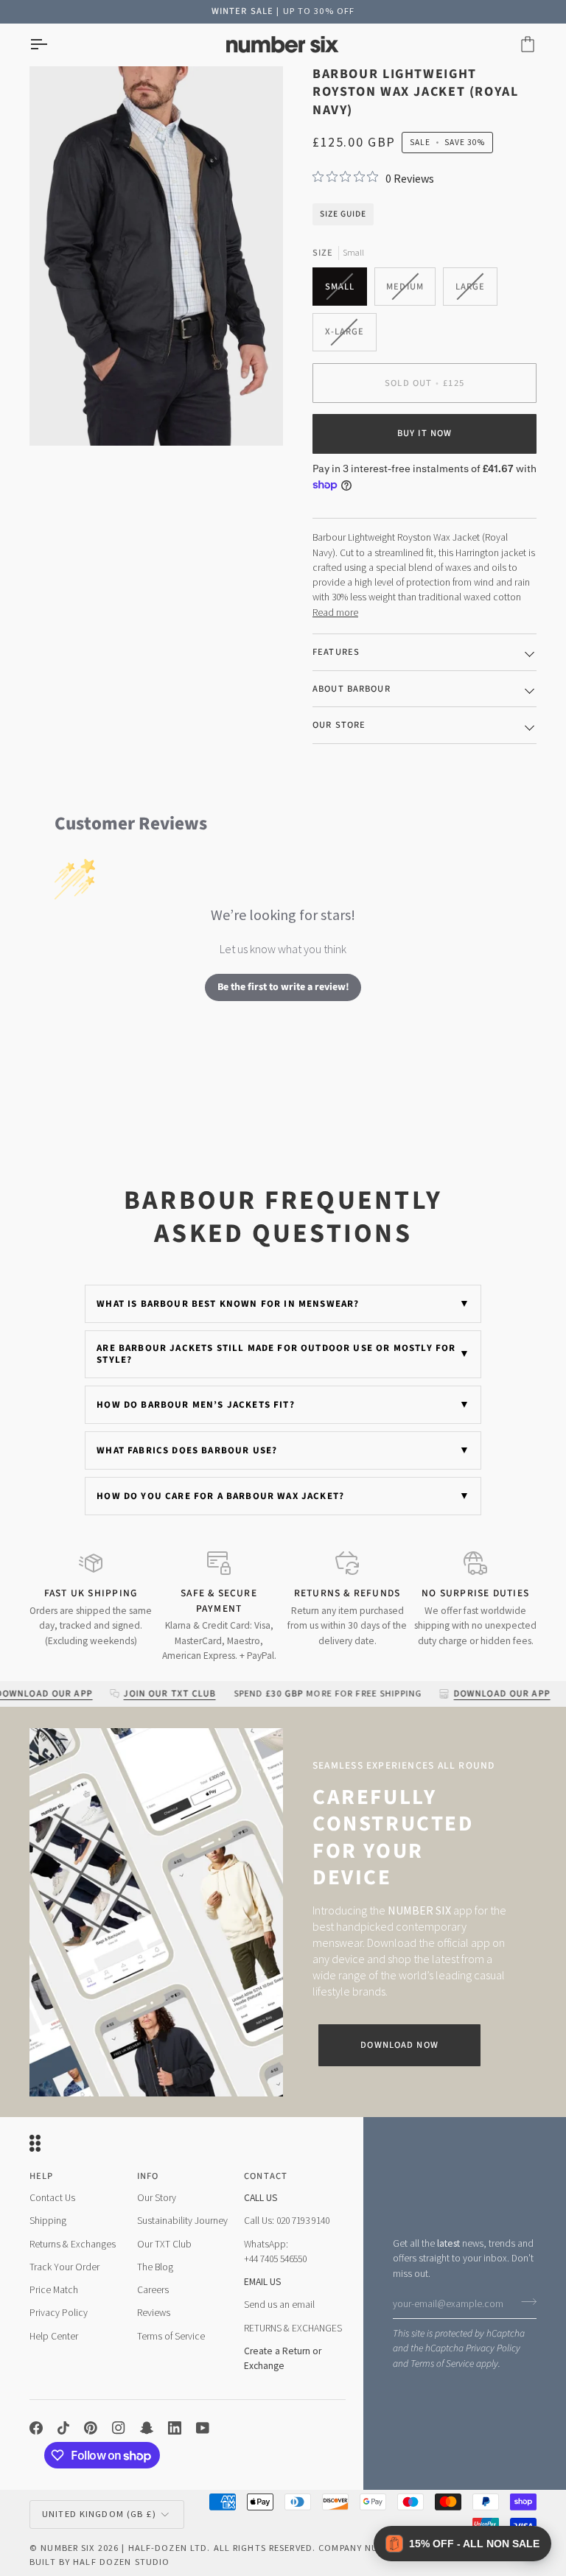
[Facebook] (36, 2428)
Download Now (399, 2045)
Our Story (157, 2198)
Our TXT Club (164, 2244)
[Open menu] (52, 45)
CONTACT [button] (266, 2176)
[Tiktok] (63, 2428)
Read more (335, 613)
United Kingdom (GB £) (99, 2514)
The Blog (155, 2267)
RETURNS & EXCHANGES (293, 2328)
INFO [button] (148, 2176)
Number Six (67, 2548)
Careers (153, 2290)
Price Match (54, 2290)
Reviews (154, 2313)
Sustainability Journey (182, 2221)
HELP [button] (42, 2176)
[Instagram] (119, 2428)
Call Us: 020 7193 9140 (287, 2221)
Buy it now (424, 433)
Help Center (54, 2336)
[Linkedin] (175, 2428)
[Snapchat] (147, 2428)
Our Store (339, 725)
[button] (462, 2544)
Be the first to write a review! (283, 987)
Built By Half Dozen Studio (99, 2562)
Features (336, 652)
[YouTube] (203, 2428)
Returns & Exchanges (73, 2244)
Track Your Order (64, 2267)
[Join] (524, 2302)
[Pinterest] (91, 2428)
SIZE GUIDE (343, 214)
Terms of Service (442, 2363)
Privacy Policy (493, 2348)
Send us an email (279, 2305)
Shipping (48, 2221)
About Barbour (352, 689)
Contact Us (52, 2198)
